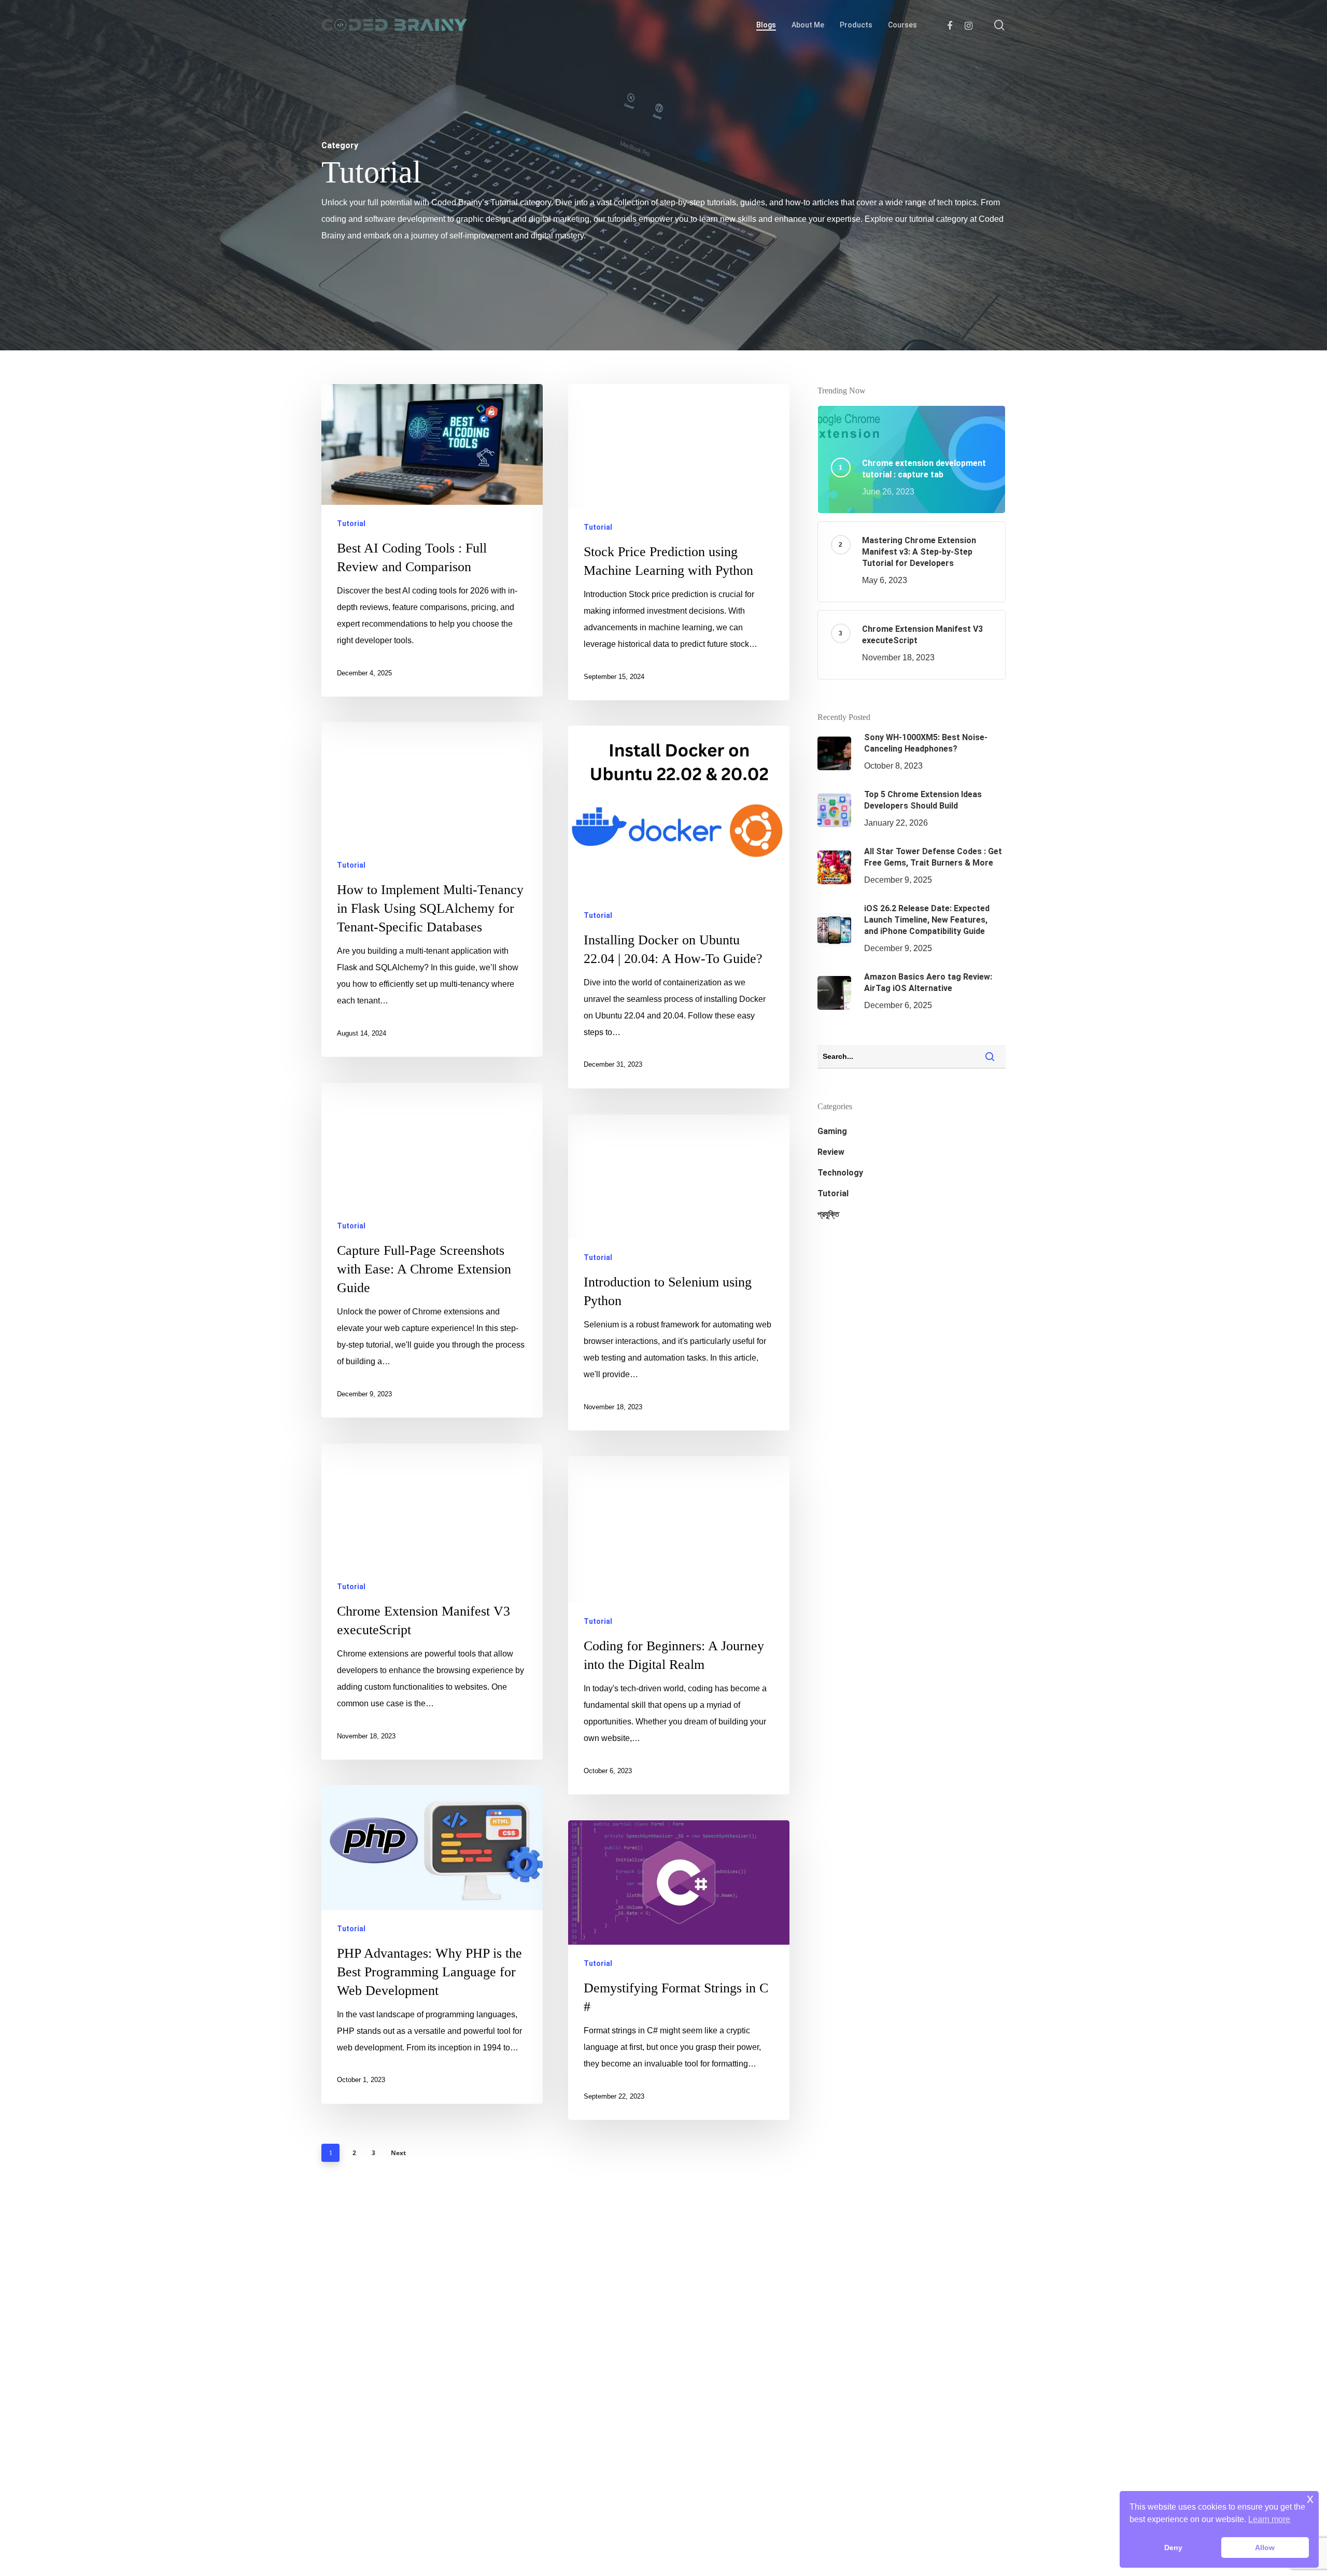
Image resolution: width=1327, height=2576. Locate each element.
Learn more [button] (1269, 2519)
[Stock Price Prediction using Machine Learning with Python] (679, 542)
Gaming (832, 1131)
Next (398, 2153)
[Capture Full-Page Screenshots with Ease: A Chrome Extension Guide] (432, 1250)
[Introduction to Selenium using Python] (679, 1272)
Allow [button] (1265, 2547)
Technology (840, 1173)
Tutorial (351, 523)
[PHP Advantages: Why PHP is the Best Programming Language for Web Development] (432, 1944)
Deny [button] (1173, 2547)
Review (831, 1152)
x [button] (1310, 2499)
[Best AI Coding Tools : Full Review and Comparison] (432, 540)
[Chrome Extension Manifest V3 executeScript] (432, 1602)
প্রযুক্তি (828, 1214)
